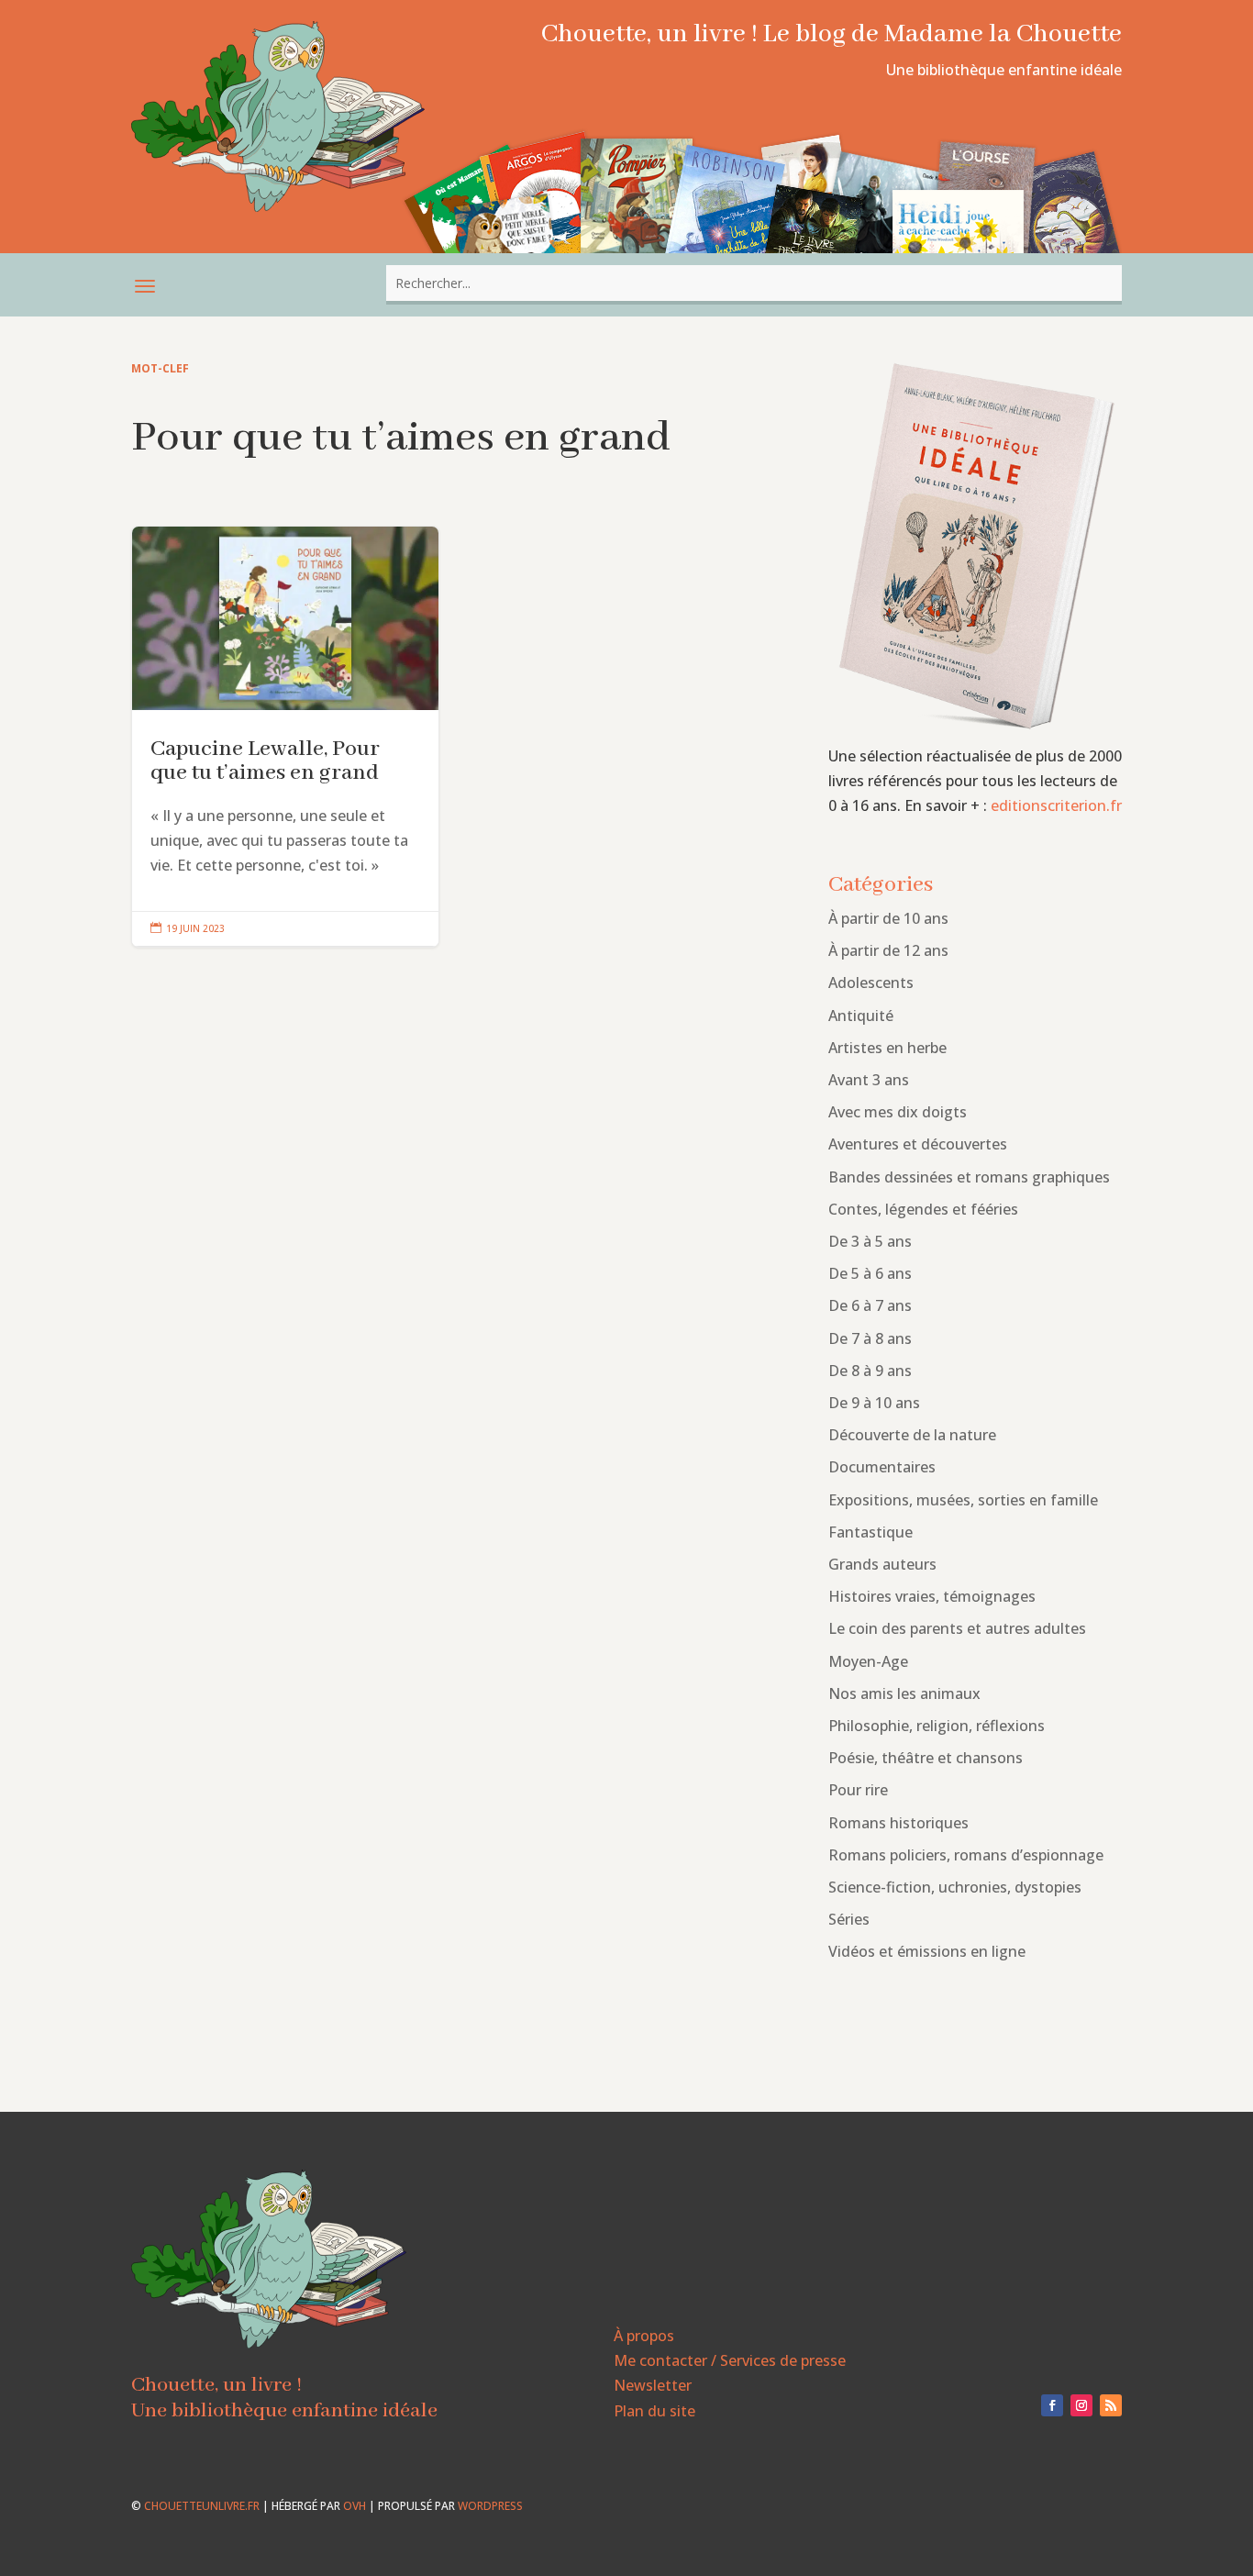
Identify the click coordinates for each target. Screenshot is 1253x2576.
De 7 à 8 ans (870, 1338)
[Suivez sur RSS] (1111, 2405)
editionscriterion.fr (1056, 805)
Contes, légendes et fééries (923, 1209)
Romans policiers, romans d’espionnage (966, 1855)
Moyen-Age (868, 1661)
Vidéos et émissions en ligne (927, 1951)
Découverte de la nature (912, 1435)
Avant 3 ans (869, 1080)
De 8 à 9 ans (870, 1371)
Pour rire (858, 1790)
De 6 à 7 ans (870, 1305)
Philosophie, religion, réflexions (937, 1726)
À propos (644, 2336)
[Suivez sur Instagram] (1081, 2405)
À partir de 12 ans (888, 950)
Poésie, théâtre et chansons (926, 1758)
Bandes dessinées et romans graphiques (969, 1177)
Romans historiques (898, 1823)
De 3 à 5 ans (870, 1241)
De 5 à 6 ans (870, 1273)
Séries (849, 1919)
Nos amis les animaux (904, 1693)
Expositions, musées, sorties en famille (963, 1500)
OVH (355, 2506)
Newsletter (653, 2385)
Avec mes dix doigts (898, 1112)
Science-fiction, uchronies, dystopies (955, 1887)
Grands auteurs (882, 1564)
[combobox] (754, 283)
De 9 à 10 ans (874, 1403)
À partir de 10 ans (888, 918)
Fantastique (870, 1532)
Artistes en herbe (887, 1048)
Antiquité (861, 1016)
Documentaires (882, 1467)
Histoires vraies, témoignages (932, 1596)
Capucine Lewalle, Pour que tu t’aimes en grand (285, 737)
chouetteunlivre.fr (202, 2506)
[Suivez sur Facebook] (1052, 2405)
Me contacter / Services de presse (730, 2360)
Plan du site (654, 2411)
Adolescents (871, 983)
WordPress (490, 2506)
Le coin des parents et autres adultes (957, 1628)
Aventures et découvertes (918, 1144)
